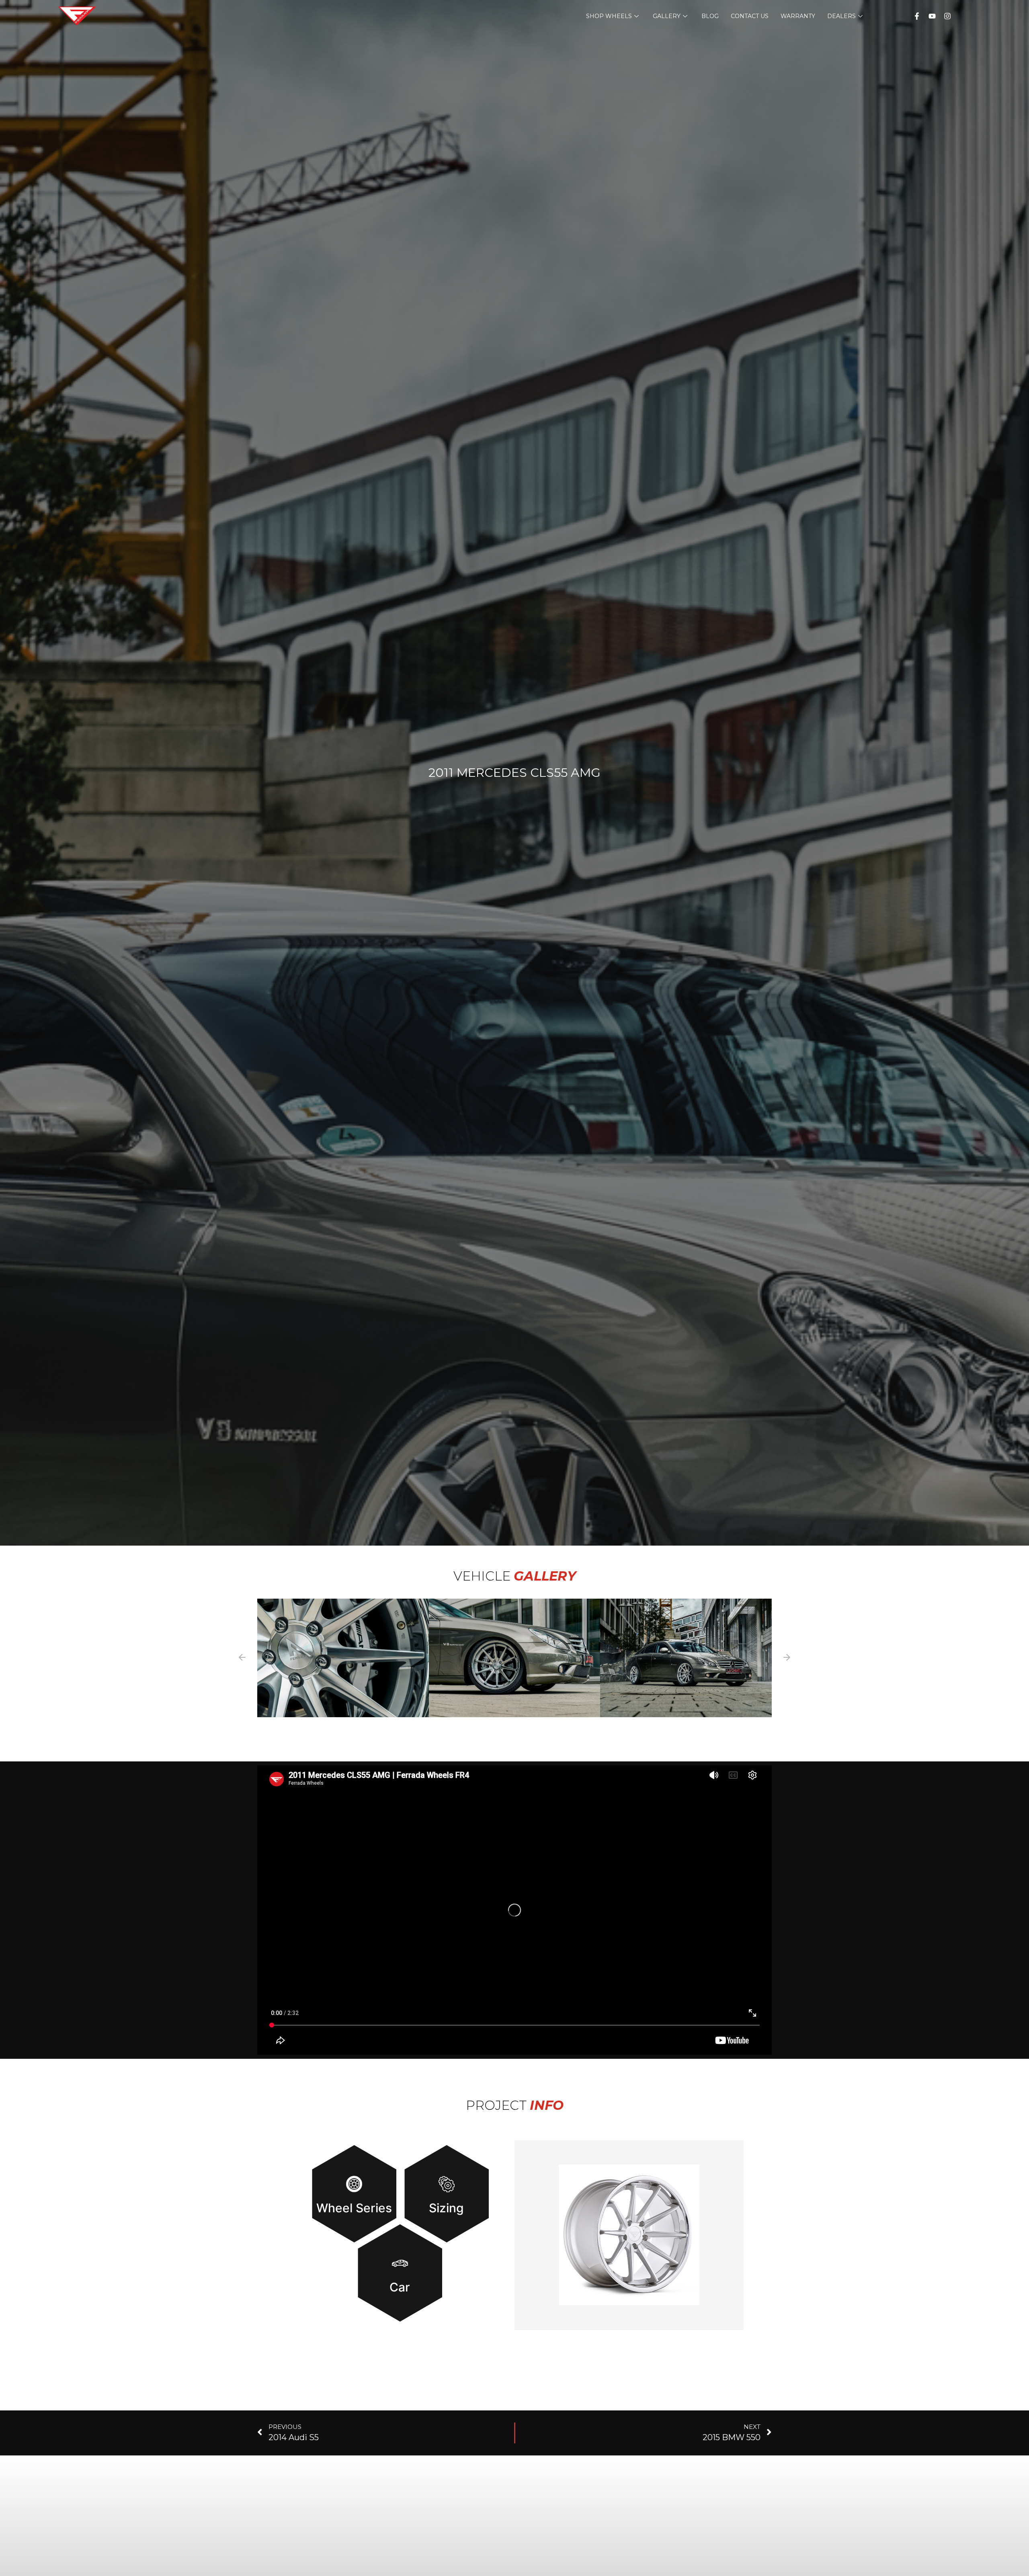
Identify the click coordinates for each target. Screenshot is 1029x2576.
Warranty (798, 16)
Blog (710, 16)
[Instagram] (947, 16)
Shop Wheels (609, 16)
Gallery (667, 16)
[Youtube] (932, 16)
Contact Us (750, 16)
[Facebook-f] (917, 16)
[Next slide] (787, 1658)
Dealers (841, 16)
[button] (343, 1658)
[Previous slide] (242, 1658)
